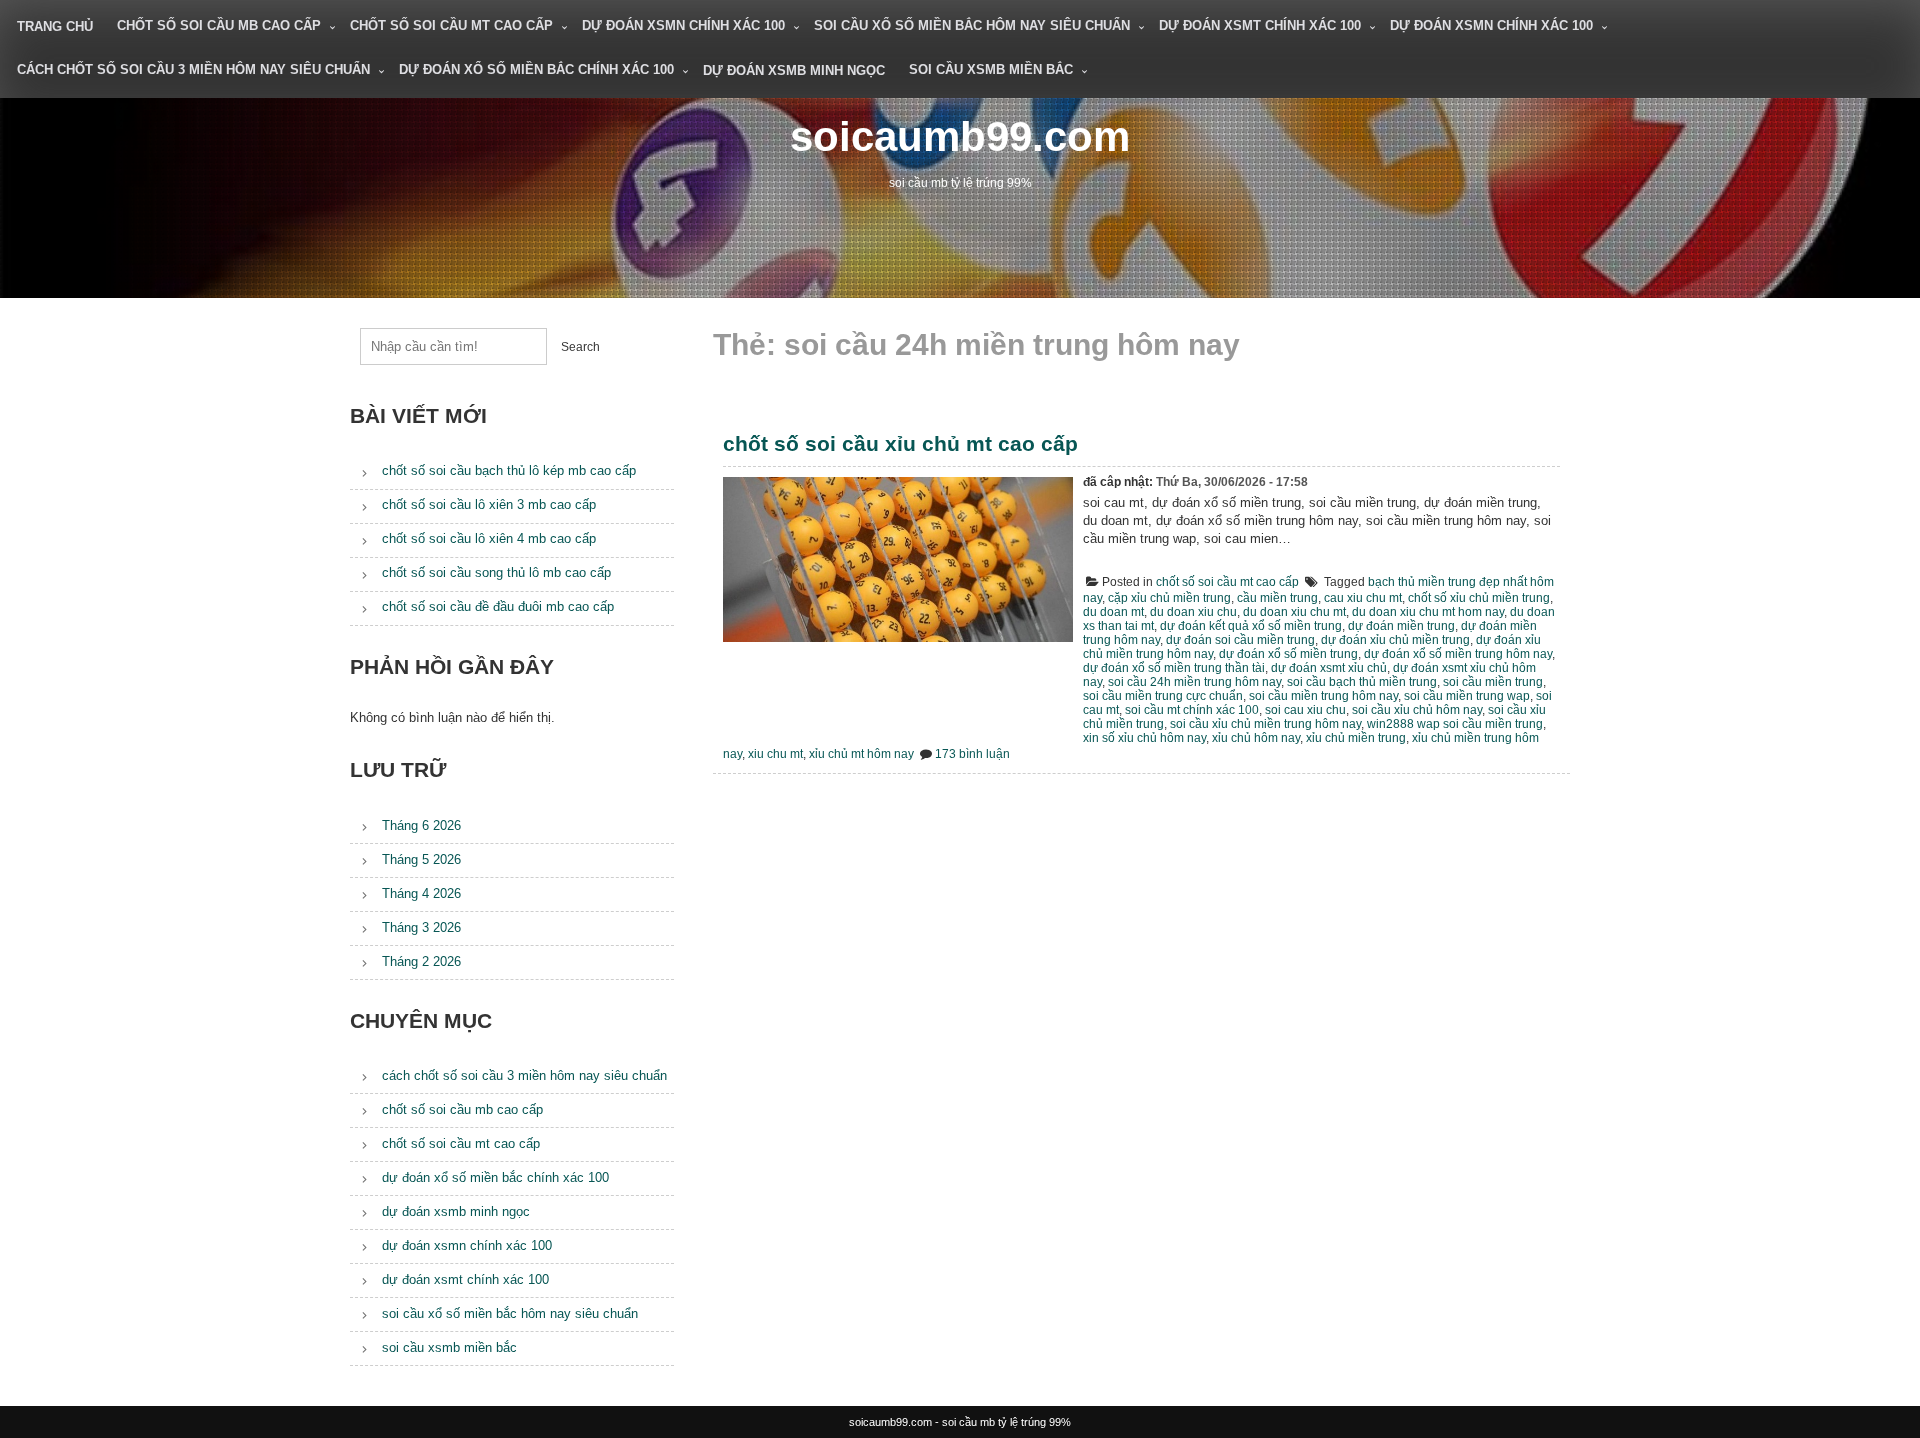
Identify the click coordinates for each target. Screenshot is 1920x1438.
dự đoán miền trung (1401, 626)
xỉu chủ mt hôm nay (861, 754)
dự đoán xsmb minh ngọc (794, 70)
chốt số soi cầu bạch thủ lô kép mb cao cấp (509, 470)
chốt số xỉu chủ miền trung (1479, 598)
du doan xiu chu (1193, 612)
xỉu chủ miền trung (1356, 738)
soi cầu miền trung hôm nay (1323, 696)
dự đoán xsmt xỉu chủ (1329, 668)
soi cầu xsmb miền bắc (991, 69)
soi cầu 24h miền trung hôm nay (1194, 682)
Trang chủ (55, 26)
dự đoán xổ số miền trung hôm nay (1458, 654)
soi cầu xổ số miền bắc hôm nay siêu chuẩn (972, 25)
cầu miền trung (1277, 598)
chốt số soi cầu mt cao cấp (451, 25)
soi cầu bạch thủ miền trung (1362, 682)
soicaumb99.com (960, 136)
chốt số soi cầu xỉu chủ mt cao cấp (900, 443)
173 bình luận (972, 754)
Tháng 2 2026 (421, 961)
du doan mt (1113, 612)
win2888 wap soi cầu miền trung (1455, 724)
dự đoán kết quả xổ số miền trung (1251, 626)
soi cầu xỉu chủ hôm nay (1417, 710)
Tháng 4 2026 (421, 893)
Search (580, 347)
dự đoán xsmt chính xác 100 (1260, 25)
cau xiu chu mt (1363, 598)
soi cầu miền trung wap (1467, 696)
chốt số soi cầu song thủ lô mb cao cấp (496, 572)
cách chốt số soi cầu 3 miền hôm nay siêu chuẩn (193, 69)
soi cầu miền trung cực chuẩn (1163, 696)
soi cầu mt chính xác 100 (1192, 710)
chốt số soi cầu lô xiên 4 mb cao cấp (489, 538)
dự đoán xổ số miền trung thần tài (1174, 668)
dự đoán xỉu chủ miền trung (1395, 640)
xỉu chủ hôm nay (1256, 738)
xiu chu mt (775, 754)
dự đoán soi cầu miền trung (1240, 640)
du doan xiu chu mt (1294, 612)
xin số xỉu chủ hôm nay (1144, 738)
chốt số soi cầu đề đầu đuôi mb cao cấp (498, 606)
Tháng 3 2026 (421, 927)
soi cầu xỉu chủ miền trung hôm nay (1265, 724)
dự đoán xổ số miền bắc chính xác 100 (536, 69)
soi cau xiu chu (1305, 710)
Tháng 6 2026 (421, 825)
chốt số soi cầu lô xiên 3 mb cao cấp (489, 504)
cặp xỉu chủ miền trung (1169, 598)
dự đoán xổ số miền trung (1288, 654)
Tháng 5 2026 (421, 859)
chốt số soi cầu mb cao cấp (219, 25)
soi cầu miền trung (1493, 682)
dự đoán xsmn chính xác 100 (683, 25)
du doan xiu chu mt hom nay (1428, 612)
